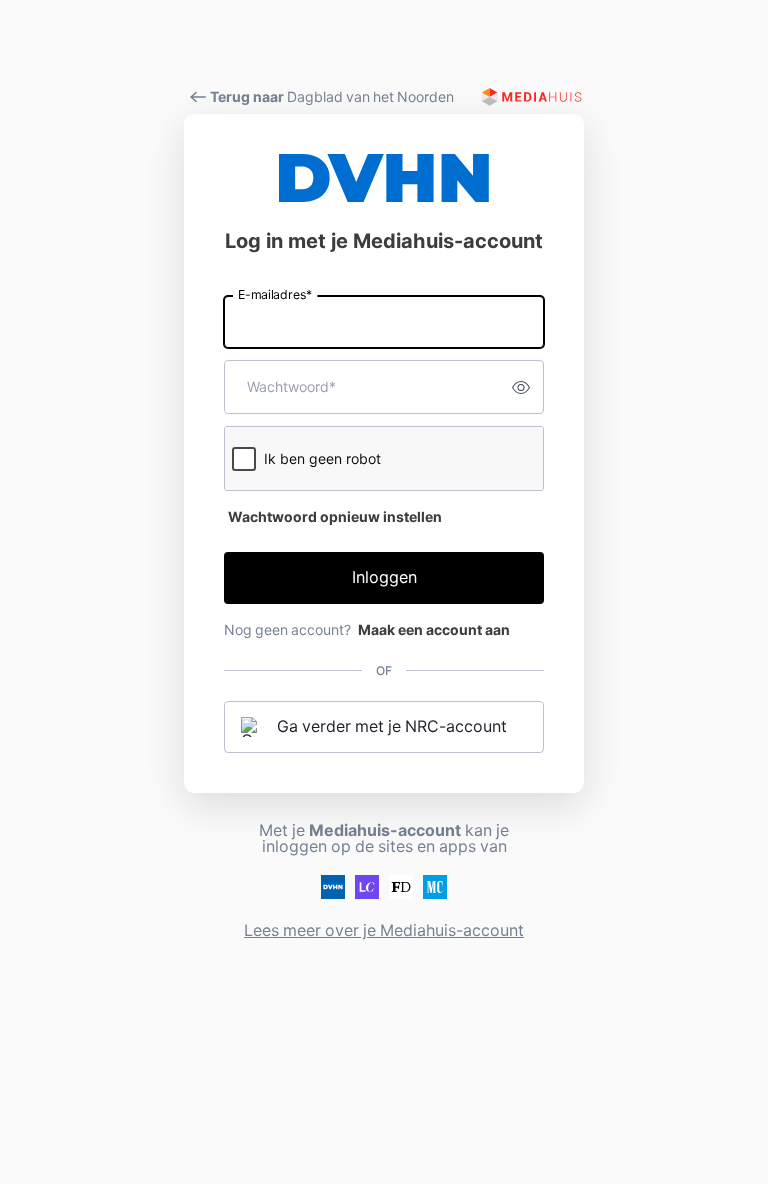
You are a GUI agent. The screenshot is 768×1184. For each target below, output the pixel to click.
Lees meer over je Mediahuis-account (384, 930)
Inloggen (384, 577)
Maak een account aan (434, 630)
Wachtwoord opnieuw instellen (335, 517)
